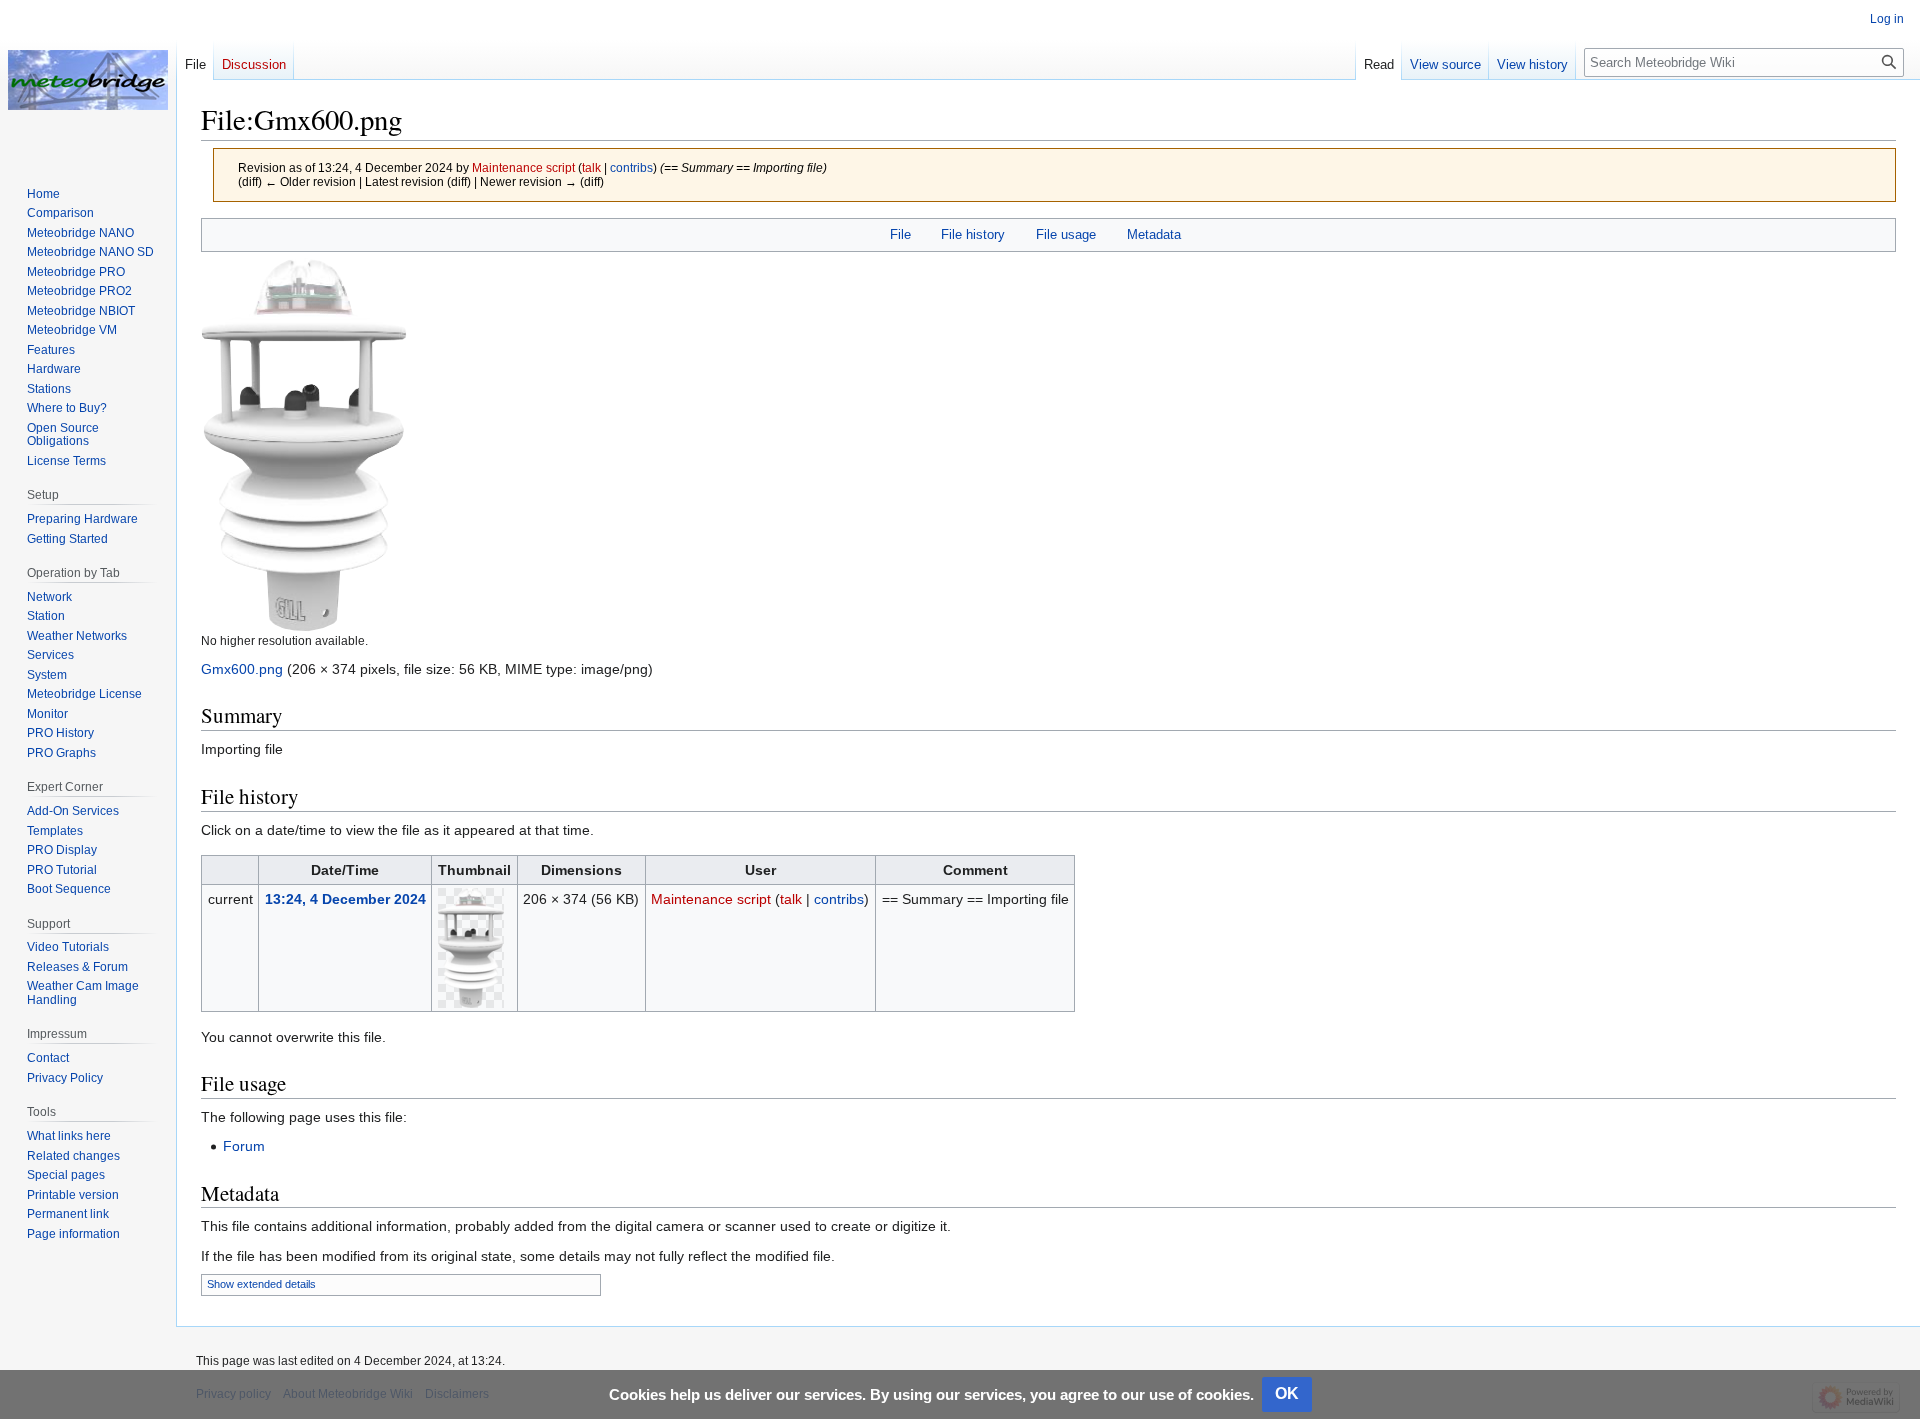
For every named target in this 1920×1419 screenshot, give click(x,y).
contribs (631, 167)
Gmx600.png (242, 669)
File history (973, 234)
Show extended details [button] (261, 1284)
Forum (244, 1146)
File (900, 234)
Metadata (1154, 234)
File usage (1066, 234)
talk (591, 167)
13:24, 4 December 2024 (345, 899)
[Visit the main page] (88, 80)
